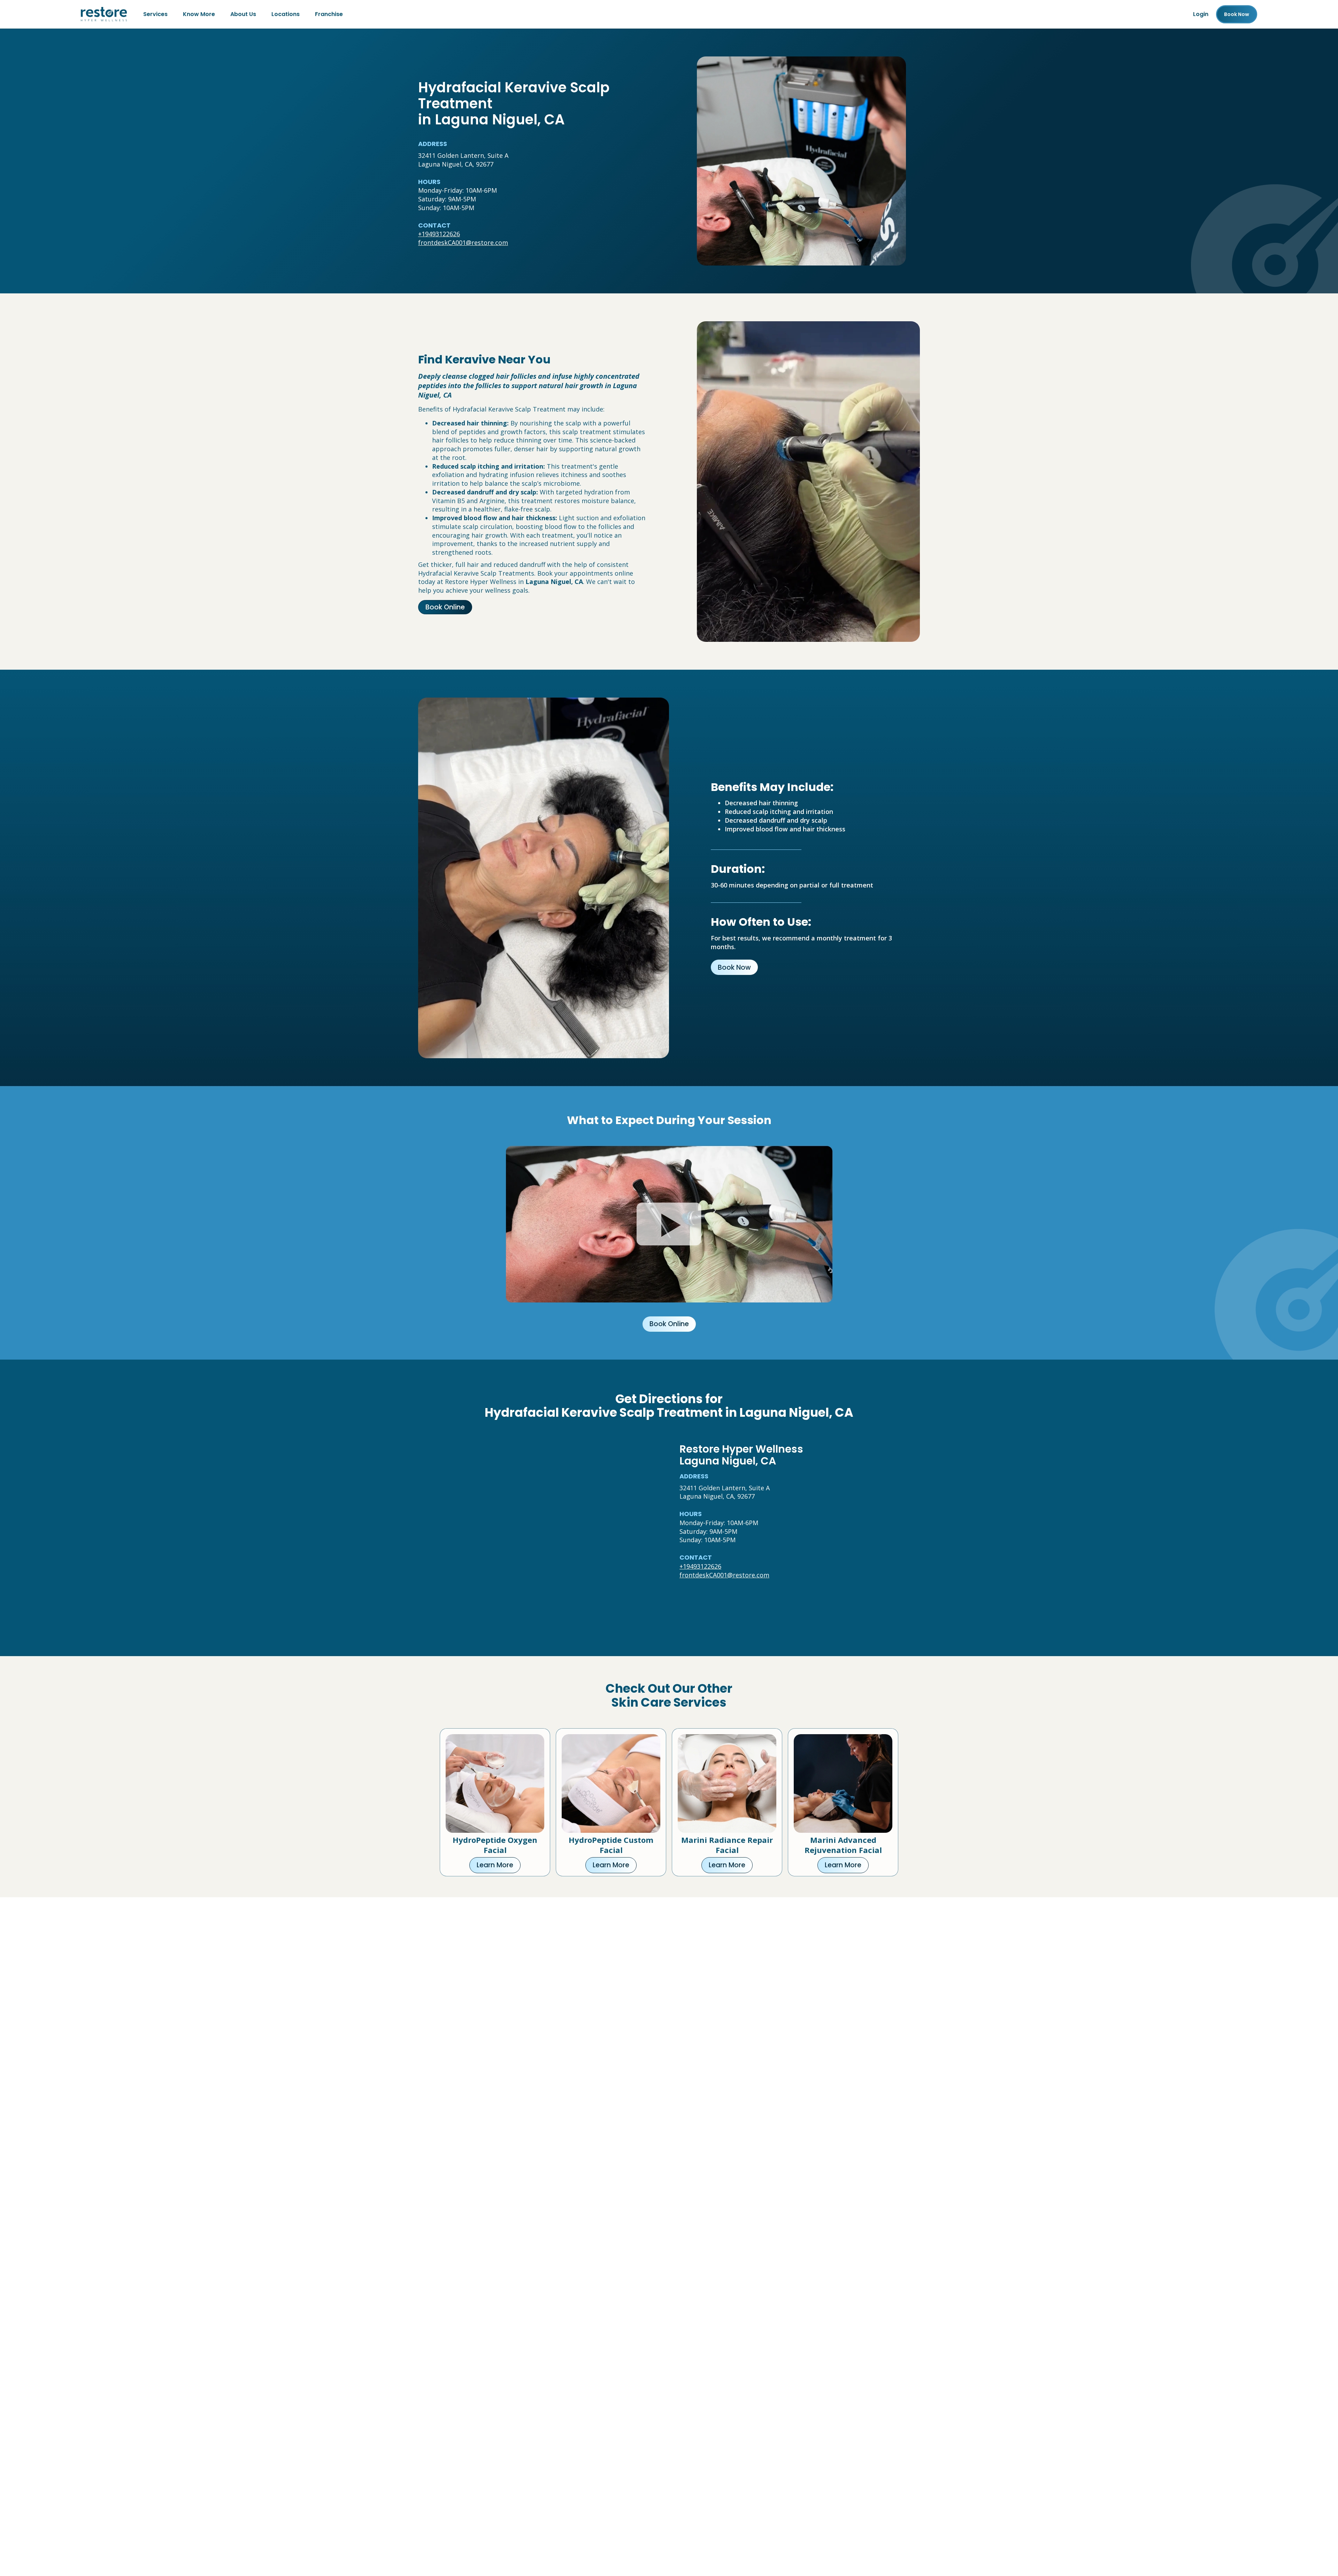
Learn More (495, 1865)
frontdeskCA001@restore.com (463, 243)
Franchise (329, 14)
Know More (199, 14)
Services (155, 14)
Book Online (445, 607)
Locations (286, 14)
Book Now (734, 967)
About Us (243, 14)
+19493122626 (439, 234)
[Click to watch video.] (669, 1224)
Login (1201, 14)
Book (1237, 14)
